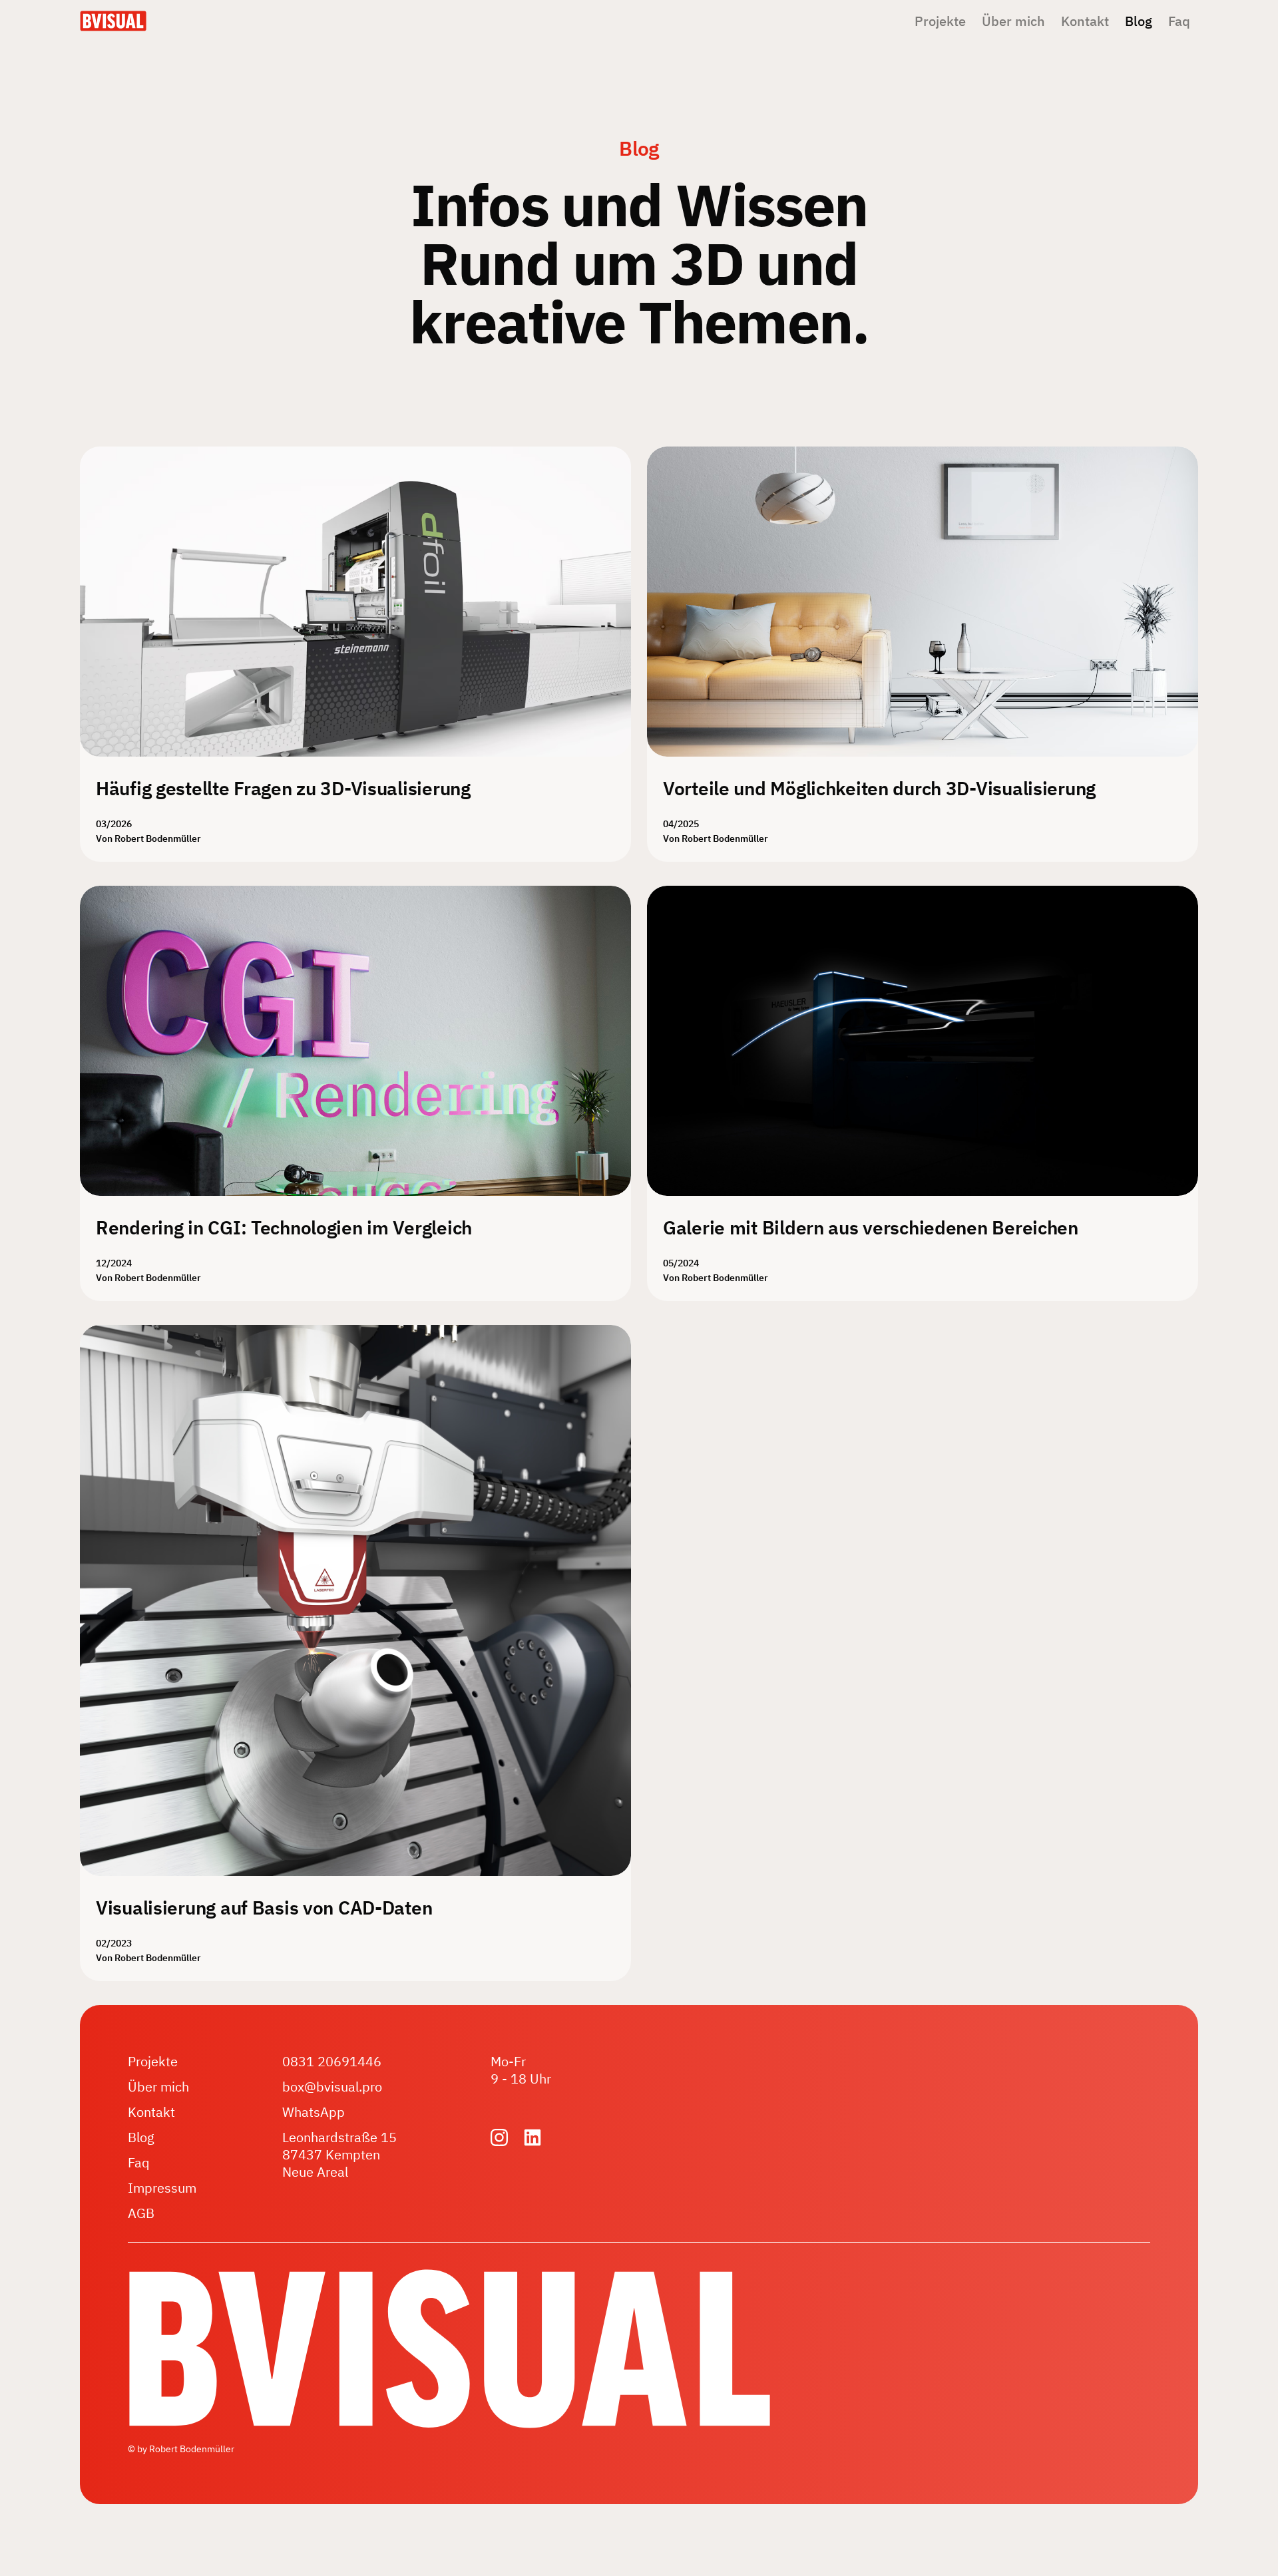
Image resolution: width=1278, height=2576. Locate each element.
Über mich (1013, 21)
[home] (113, 21)
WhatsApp (314, 2112)
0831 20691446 (332, 2062)
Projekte (940, 21)
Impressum (162, 2188)
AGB (141, 2213)
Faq (1179, 21)
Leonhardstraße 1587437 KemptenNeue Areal (339, 2155)
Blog (1139, 21)
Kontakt (1085, 21)
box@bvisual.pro (332, 2087)
